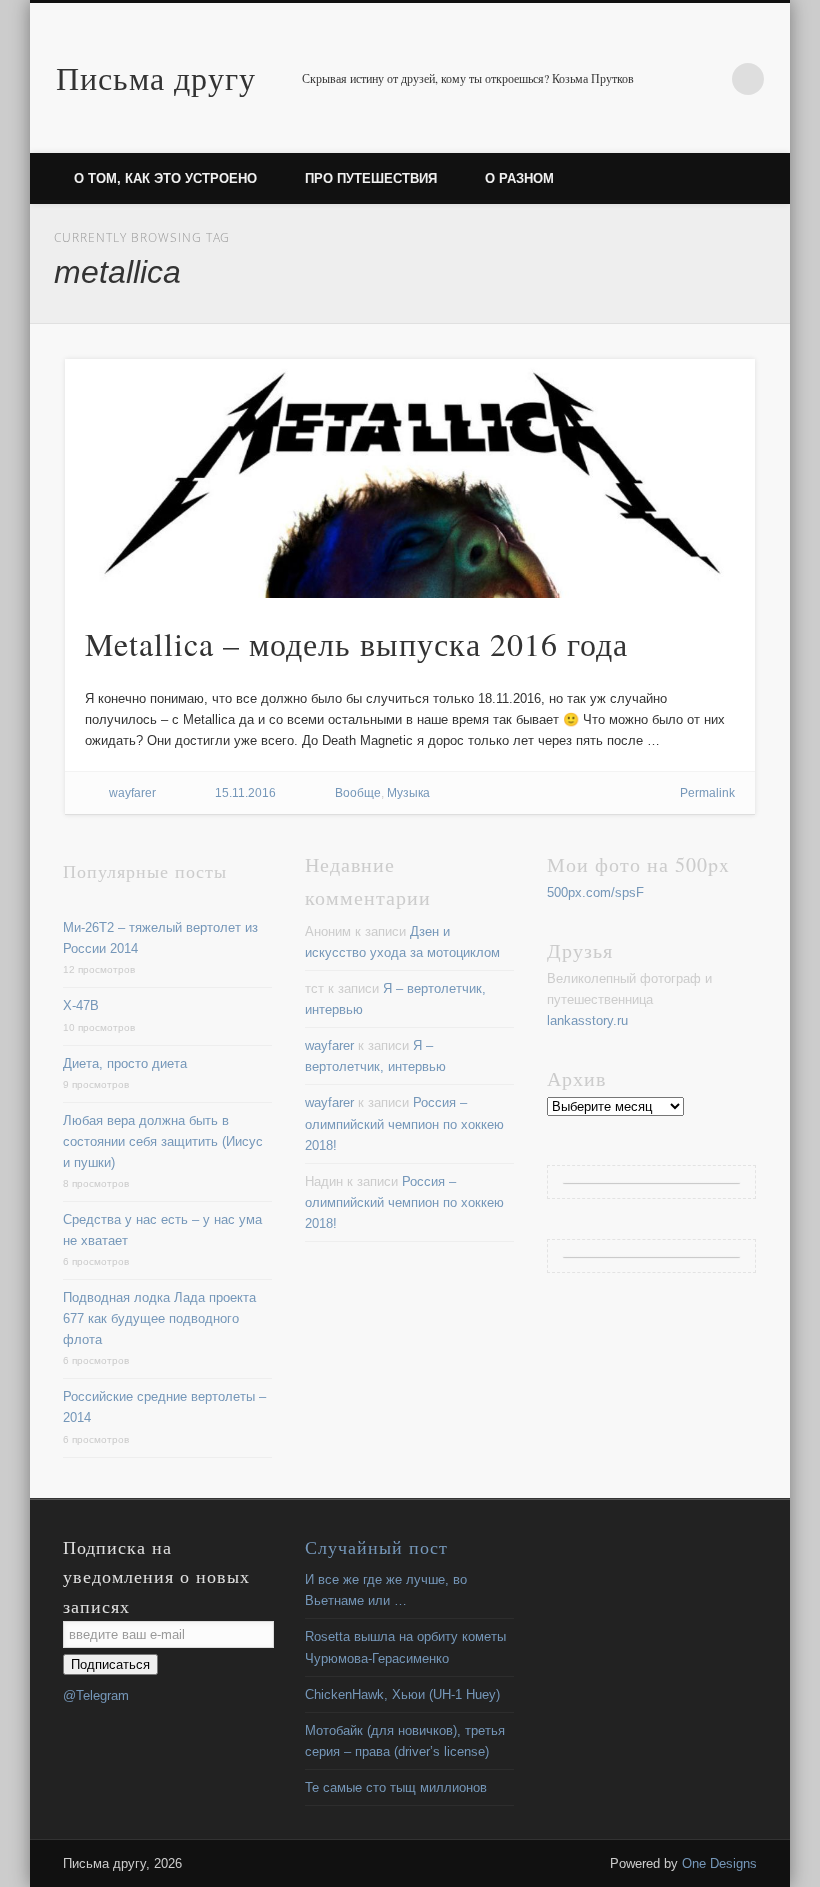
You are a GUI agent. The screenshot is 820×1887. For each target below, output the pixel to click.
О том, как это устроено (165, 178)
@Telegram (96, 1695)
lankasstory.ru (587, 1020)
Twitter (707, 79)
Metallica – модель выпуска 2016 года (356, 643)
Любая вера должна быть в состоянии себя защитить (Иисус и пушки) (163, 1141)
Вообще (358, 793)
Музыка (408, 793)
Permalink (707, 793)
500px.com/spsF (595, 892)
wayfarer (132, 793)
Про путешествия (371, 178)
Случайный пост (376, 1547)
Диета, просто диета (125, 1063)
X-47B (81, 1005)
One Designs (719, 1863)
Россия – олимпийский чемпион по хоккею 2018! (404, 1123)
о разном (519, 178)
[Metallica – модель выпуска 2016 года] (410, 478)
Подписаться (110, 1664)
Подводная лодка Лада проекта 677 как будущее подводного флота (159, 1318)
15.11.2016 (245, 793)
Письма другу (156, 77)
